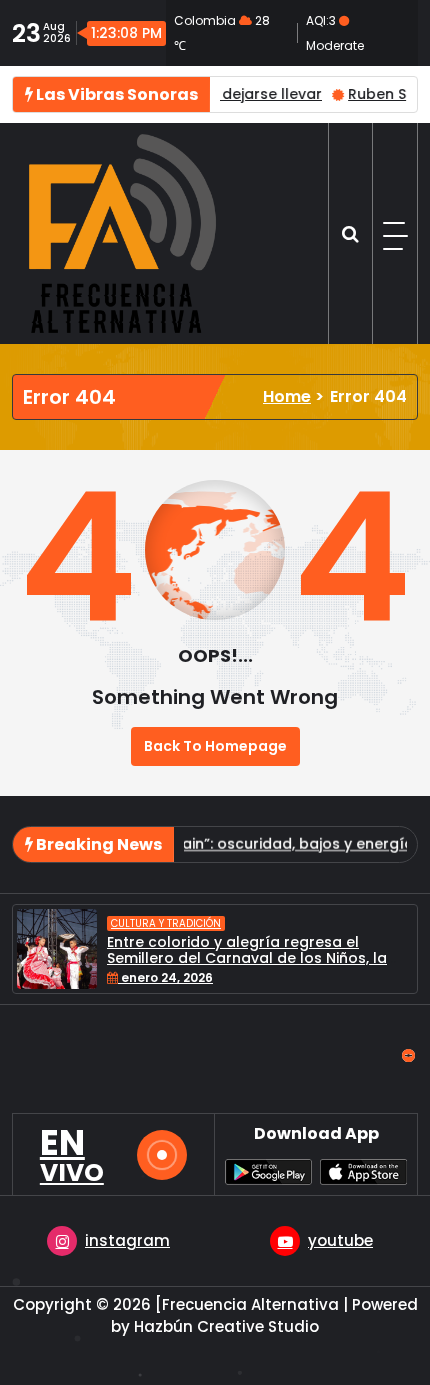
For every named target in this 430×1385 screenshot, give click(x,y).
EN (72, 1155)
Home (287, 396)
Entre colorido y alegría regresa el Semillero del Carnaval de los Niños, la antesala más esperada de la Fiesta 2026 (260, 959)
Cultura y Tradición (166, 923)
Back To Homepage (215, 746)
